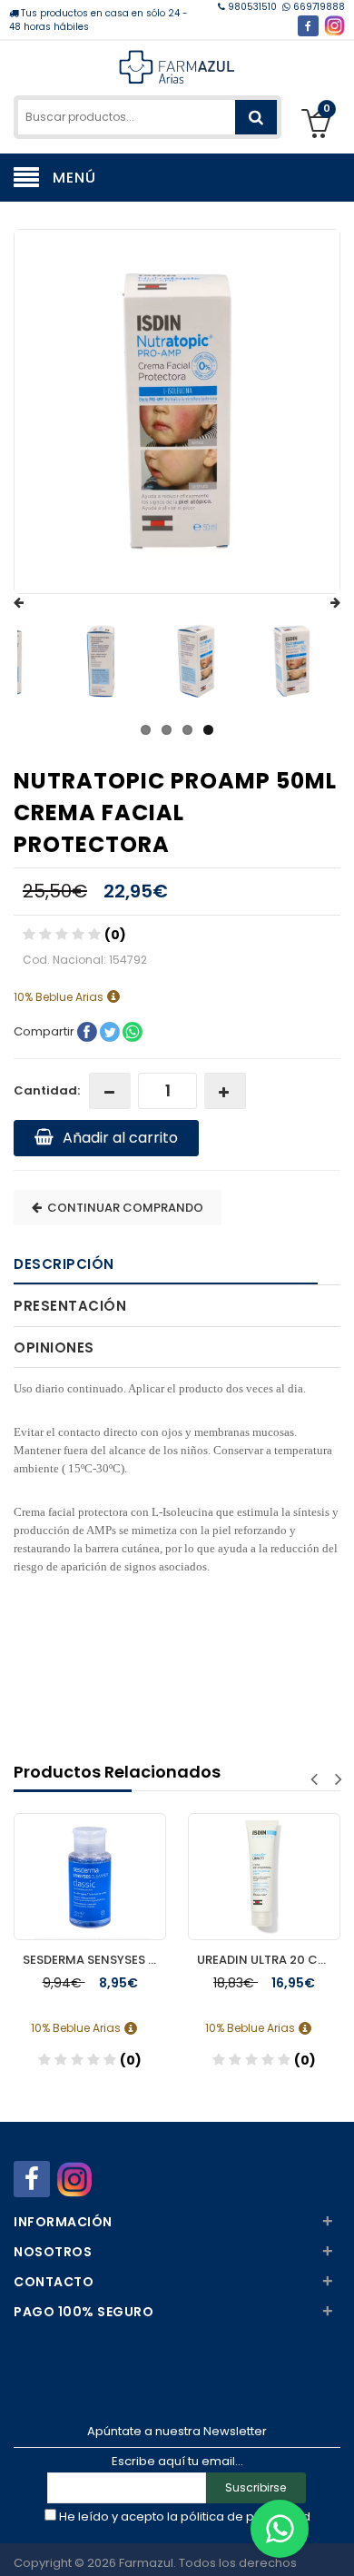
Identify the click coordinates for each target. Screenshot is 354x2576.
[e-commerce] (177, 66)
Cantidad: (47, 1090)
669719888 (318, 7)
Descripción (64, 1264)
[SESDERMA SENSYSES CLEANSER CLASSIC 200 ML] (90, 1859)
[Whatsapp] (280, 2529)
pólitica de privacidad (246, 2517)
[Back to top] (335, 2543)
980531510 (252, 7)
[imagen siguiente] (318, 603)
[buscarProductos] (256, 117)
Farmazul (146, 2563)
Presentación (70, 1306)
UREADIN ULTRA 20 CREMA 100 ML (269, 1960)
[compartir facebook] (88, 1031)
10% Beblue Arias (60, 997)
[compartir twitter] (111, 1031)
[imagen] (101, 661)
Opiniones (54, 1347)
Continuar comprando (123, 1208)
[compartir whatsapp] (133, 1031)
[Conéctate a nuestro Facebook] (308, 26)
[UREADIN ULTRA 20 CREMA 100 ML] (264, 1859)
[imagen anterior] (36, 603)
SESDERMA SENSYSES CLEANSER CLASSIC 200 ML (94, 1960)
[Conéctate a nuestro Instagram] (334, 26)
